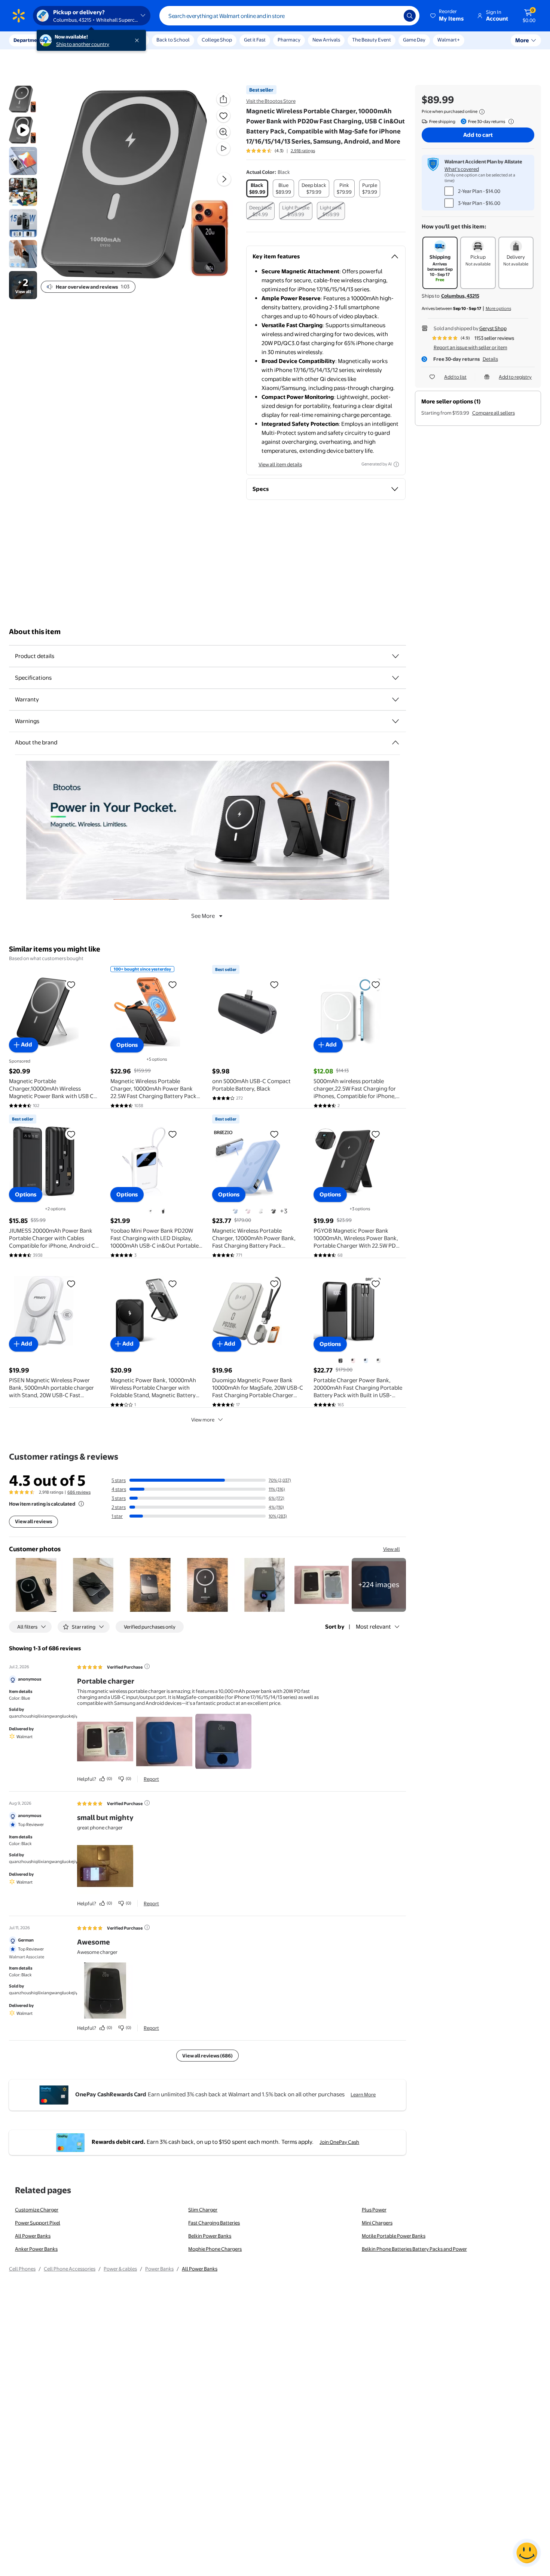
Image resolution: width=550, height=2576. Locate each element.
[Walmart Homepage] (19, 16)
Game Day (414, 40)
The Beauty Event (372, 40)
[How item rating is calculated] (81, 1504)
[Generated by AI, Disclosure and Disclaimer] (396, 464)
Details (490, 359)
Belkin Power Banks (210, 2236)
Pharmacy (289, 40)
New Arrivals (326, 40)
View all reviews (33, 1521)
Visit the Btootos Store (271, 101)
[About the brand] (395, 743)
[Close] (138, 40)
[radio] (257, 188)
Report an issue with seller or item (470, 347)
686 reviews (79, 1492)
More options (498, 308)
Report (151, 1779)
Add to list (455, 377)
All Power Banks (33, 2236)
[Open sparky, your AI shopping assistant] (527, 2553)
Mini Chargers (377, 2223)
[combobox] (289, 16)
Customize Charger (37, 2210)
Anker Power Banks (36, 2249)
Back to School (173, 40)
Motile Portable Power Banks (394, 2236)
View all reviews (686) (207, 2056)
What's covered (462, 169)
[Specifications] (395, 678)
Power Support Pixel (38, 2223)
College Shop (217, 40)
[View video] (223, 148)
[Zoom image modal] (223, 132)
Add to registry (515, 377)
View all (392, 1549)
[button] (447, 16)
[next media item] (224, 179)
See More (203, 916)
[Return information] (510, 122)
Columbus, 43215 (460, 296)
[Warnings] (395, 721)
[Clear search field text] (392, 16)
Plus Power (374, 2210)
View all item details (280, 464)
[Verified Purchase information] (147, 1666)
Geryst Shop (493, 328)
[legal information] (482, 112)
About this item (35, 632)
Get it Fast (255, 40)
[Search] (410, 16)
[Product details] (395, 656)
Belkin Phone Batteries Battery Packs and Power (414, 2249)
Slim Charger (203, 2210)
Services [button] (75, 40)
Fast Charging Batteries (214, 2223)
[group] (281, 151)
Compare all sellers (494, 413)
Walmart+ (449, 40)
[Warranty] (395, 700)
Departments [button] (29, 40)
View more (203, 1420)
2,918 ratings (303, 151)
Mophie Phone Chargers (215, 2249)
